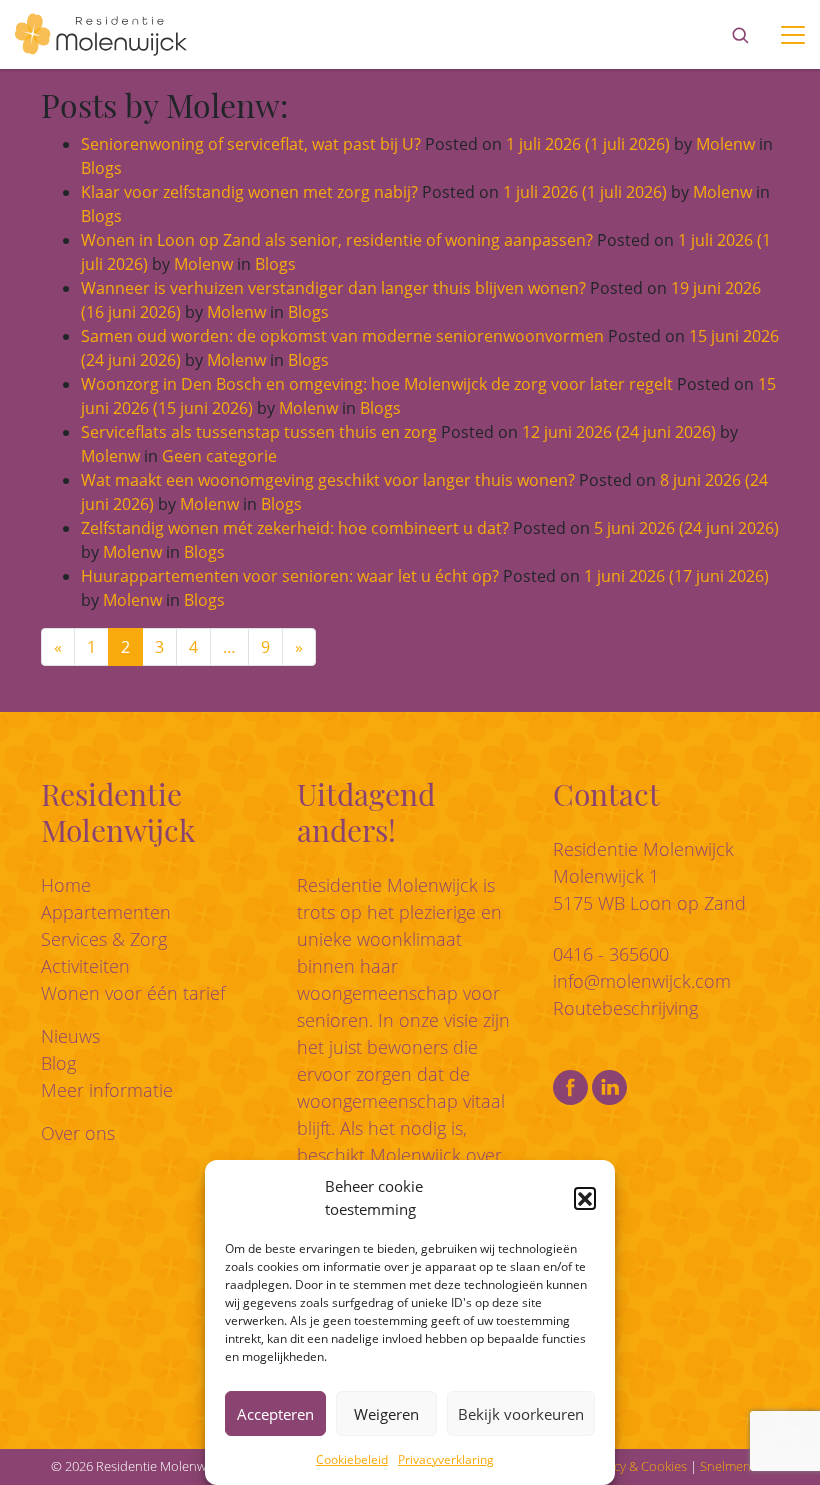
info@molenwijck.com (642, 981)
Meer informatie (107, 1090)
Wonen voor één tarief (133, 993)
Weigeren (386, 1414)
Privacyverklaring (446, 1459)
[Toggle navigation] (793, 35)
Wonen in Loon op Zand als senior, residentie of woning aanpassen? (337, 240)
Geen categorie (219, 456)
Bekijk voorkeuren (521, 1414)
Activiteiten (85, 966)
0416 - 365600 (611, 954)
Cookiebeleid (352, 1459)
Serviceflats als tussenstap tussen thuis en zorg (259, 432)
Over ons (78, 1133)
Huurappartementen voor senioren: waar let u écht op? (290, 576)
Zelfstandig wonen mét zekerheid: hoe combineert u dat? (295, 528)
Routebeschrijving (625, 1008)
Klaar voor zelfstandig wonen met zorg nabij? (249, 192)
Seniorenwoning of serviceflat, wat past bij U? (251, 144)
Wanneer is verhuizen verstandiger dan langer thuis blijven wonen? (333, 288)
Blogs (101, 168)
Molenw (723, 144)
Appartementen (106, 912)
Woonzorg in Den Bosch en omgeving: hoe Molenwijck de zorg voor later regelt (377, 384)
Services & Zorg (104, 939)
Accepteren (275, 1414)
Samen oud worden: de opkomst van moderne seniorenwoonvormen (342, 336)
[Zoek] (740, 35)
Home (66, 885)
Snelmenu (729, 1466)
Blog (58, 1063)
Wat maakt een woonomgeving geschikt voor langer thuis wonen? (328, 480)
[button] (585, 1198)
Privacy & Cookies (636, 1466)
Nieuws (70, 1036)
